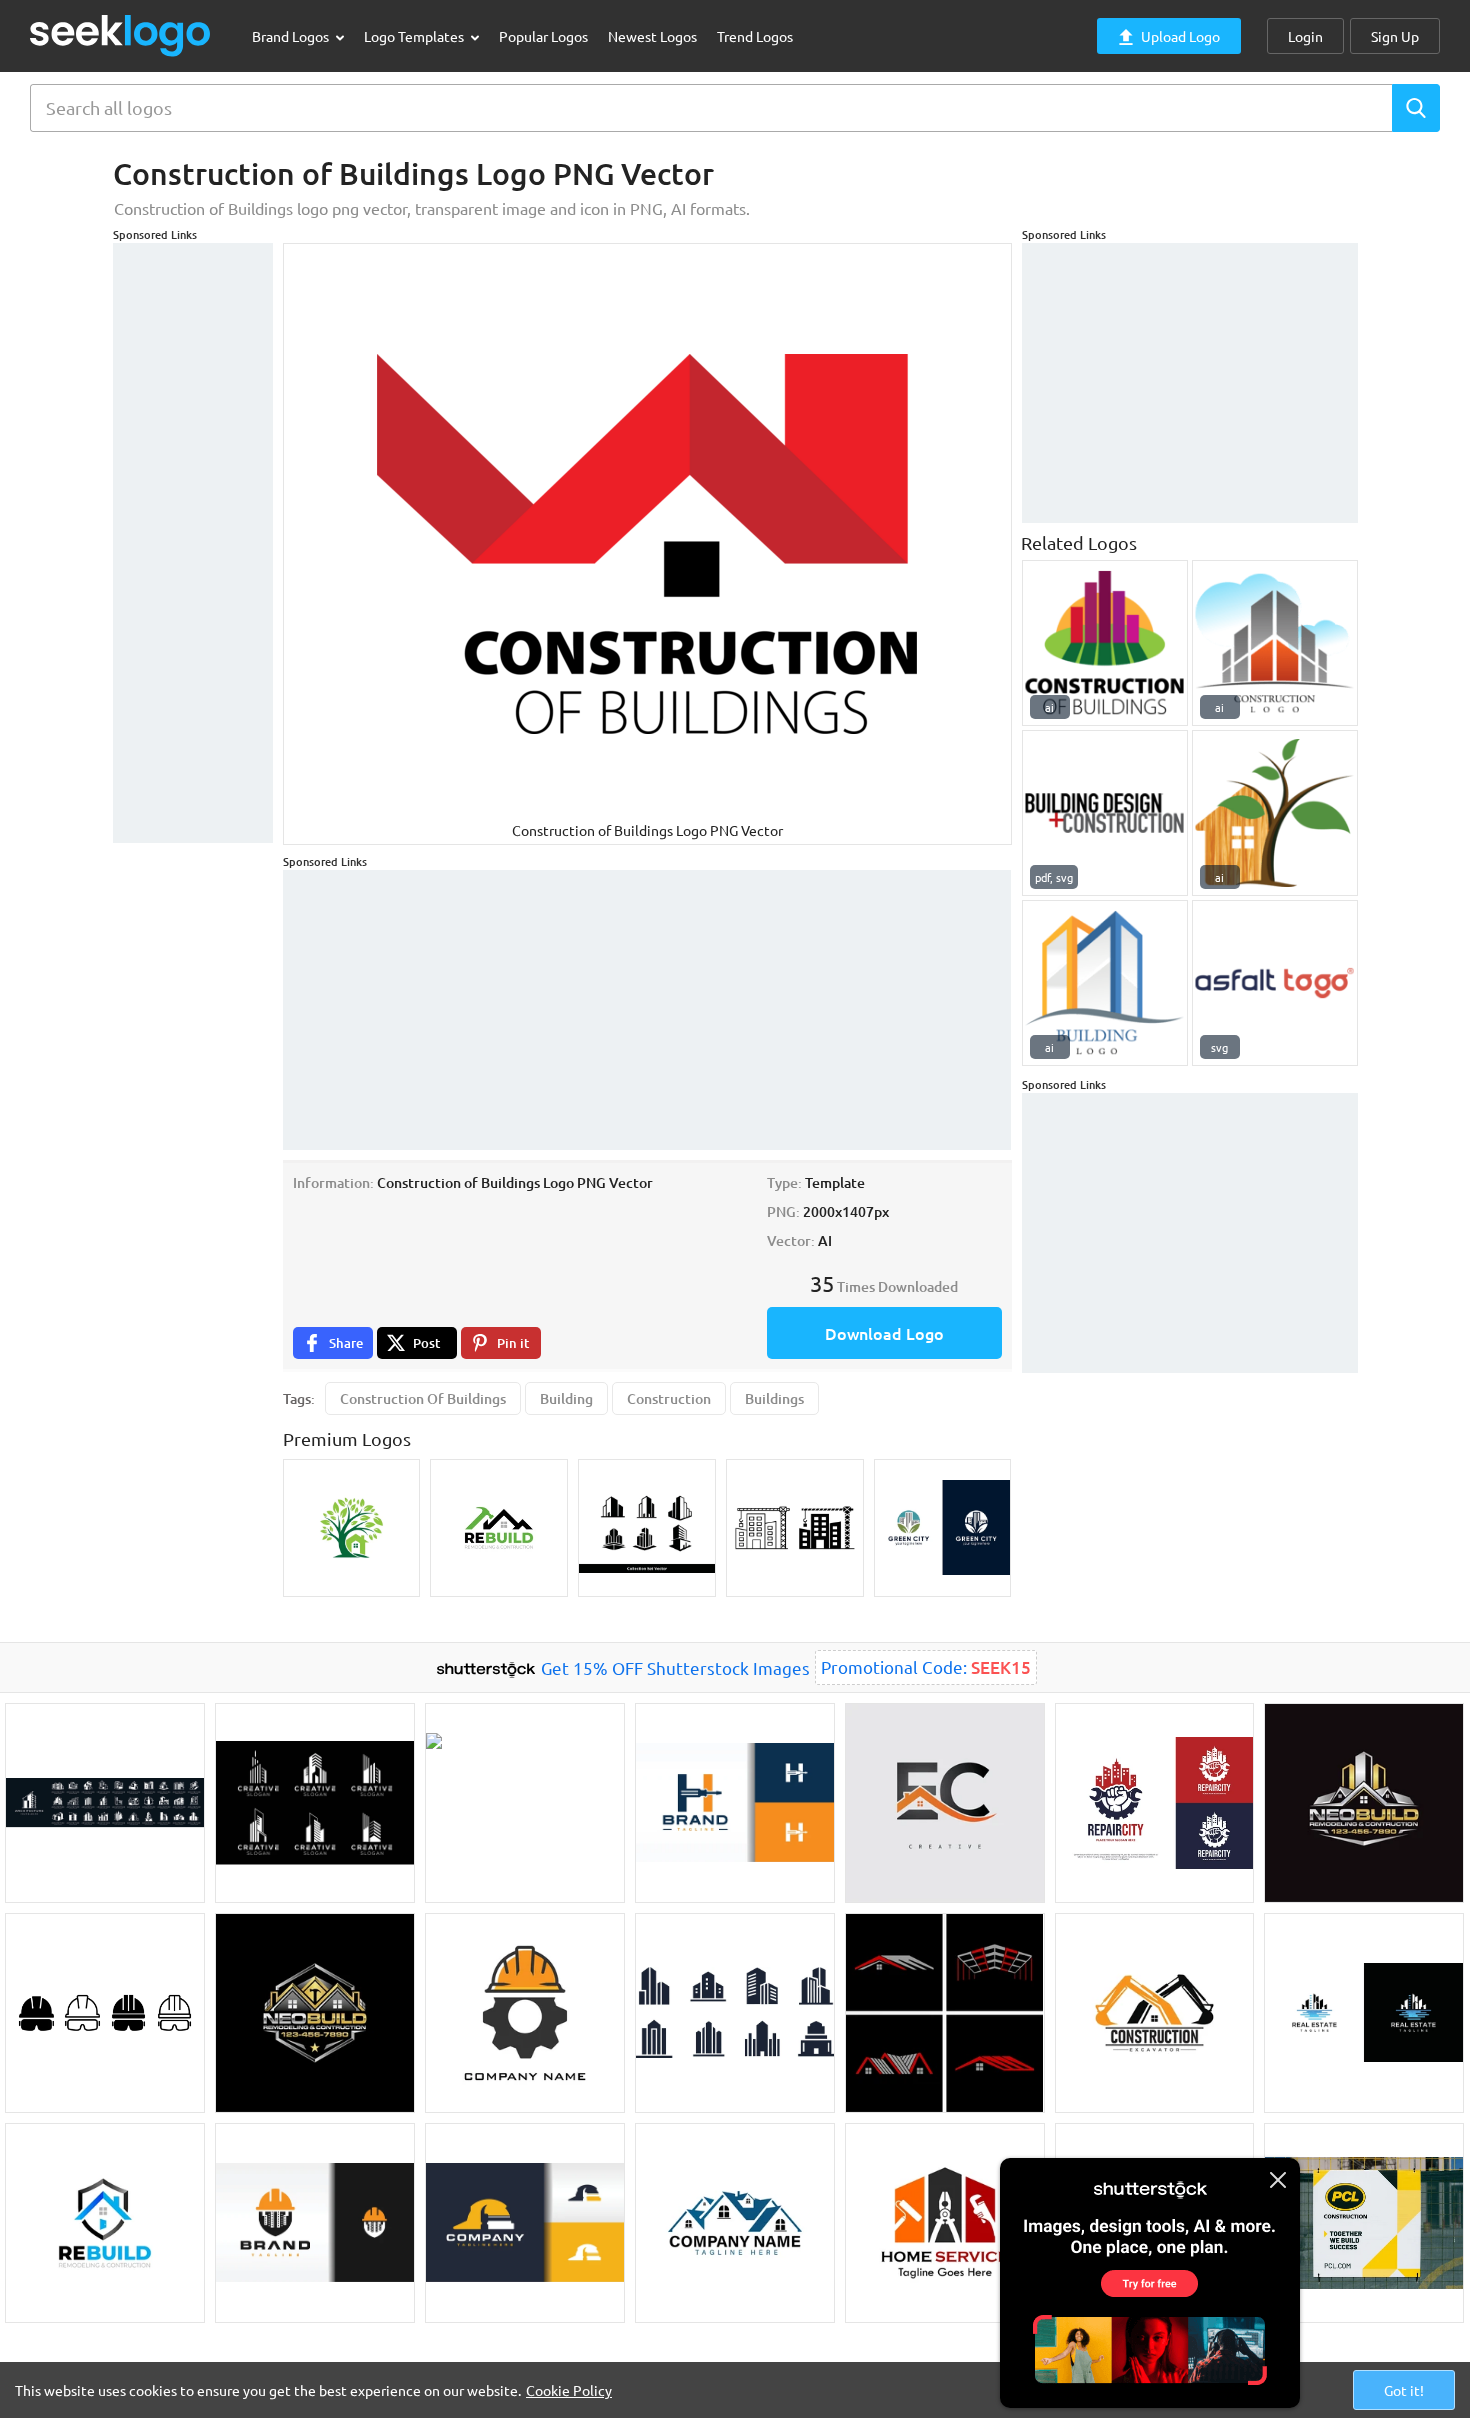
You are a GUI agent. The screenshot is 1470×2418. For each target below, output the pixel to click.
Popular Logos (543, 36)
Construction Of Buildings (423, 1398)
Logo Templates (415, 36)
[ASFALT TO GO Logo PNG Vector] (1275, 983)
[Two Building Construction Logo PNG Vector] (1105, 983)
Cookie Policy (569, 2390)
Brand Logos (292, 36)
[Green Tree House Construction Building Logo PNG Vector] (1275, 813)
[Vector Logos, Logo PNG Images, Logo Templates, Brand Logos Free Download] (121, 35)
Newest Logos (652, 36)
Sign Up (1395, 36)
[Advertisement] (193, 543)
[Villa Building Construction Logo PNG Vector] (1275, 643)
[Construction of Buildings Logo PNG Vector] (1105, 643)
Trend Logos (755, 36)
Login (1305, 36)
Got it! (1404, 2390)
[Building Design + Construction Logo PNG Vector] (1105, 813)
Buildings (774, 1398)
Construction (669, 1398)
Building (566, 1398)
